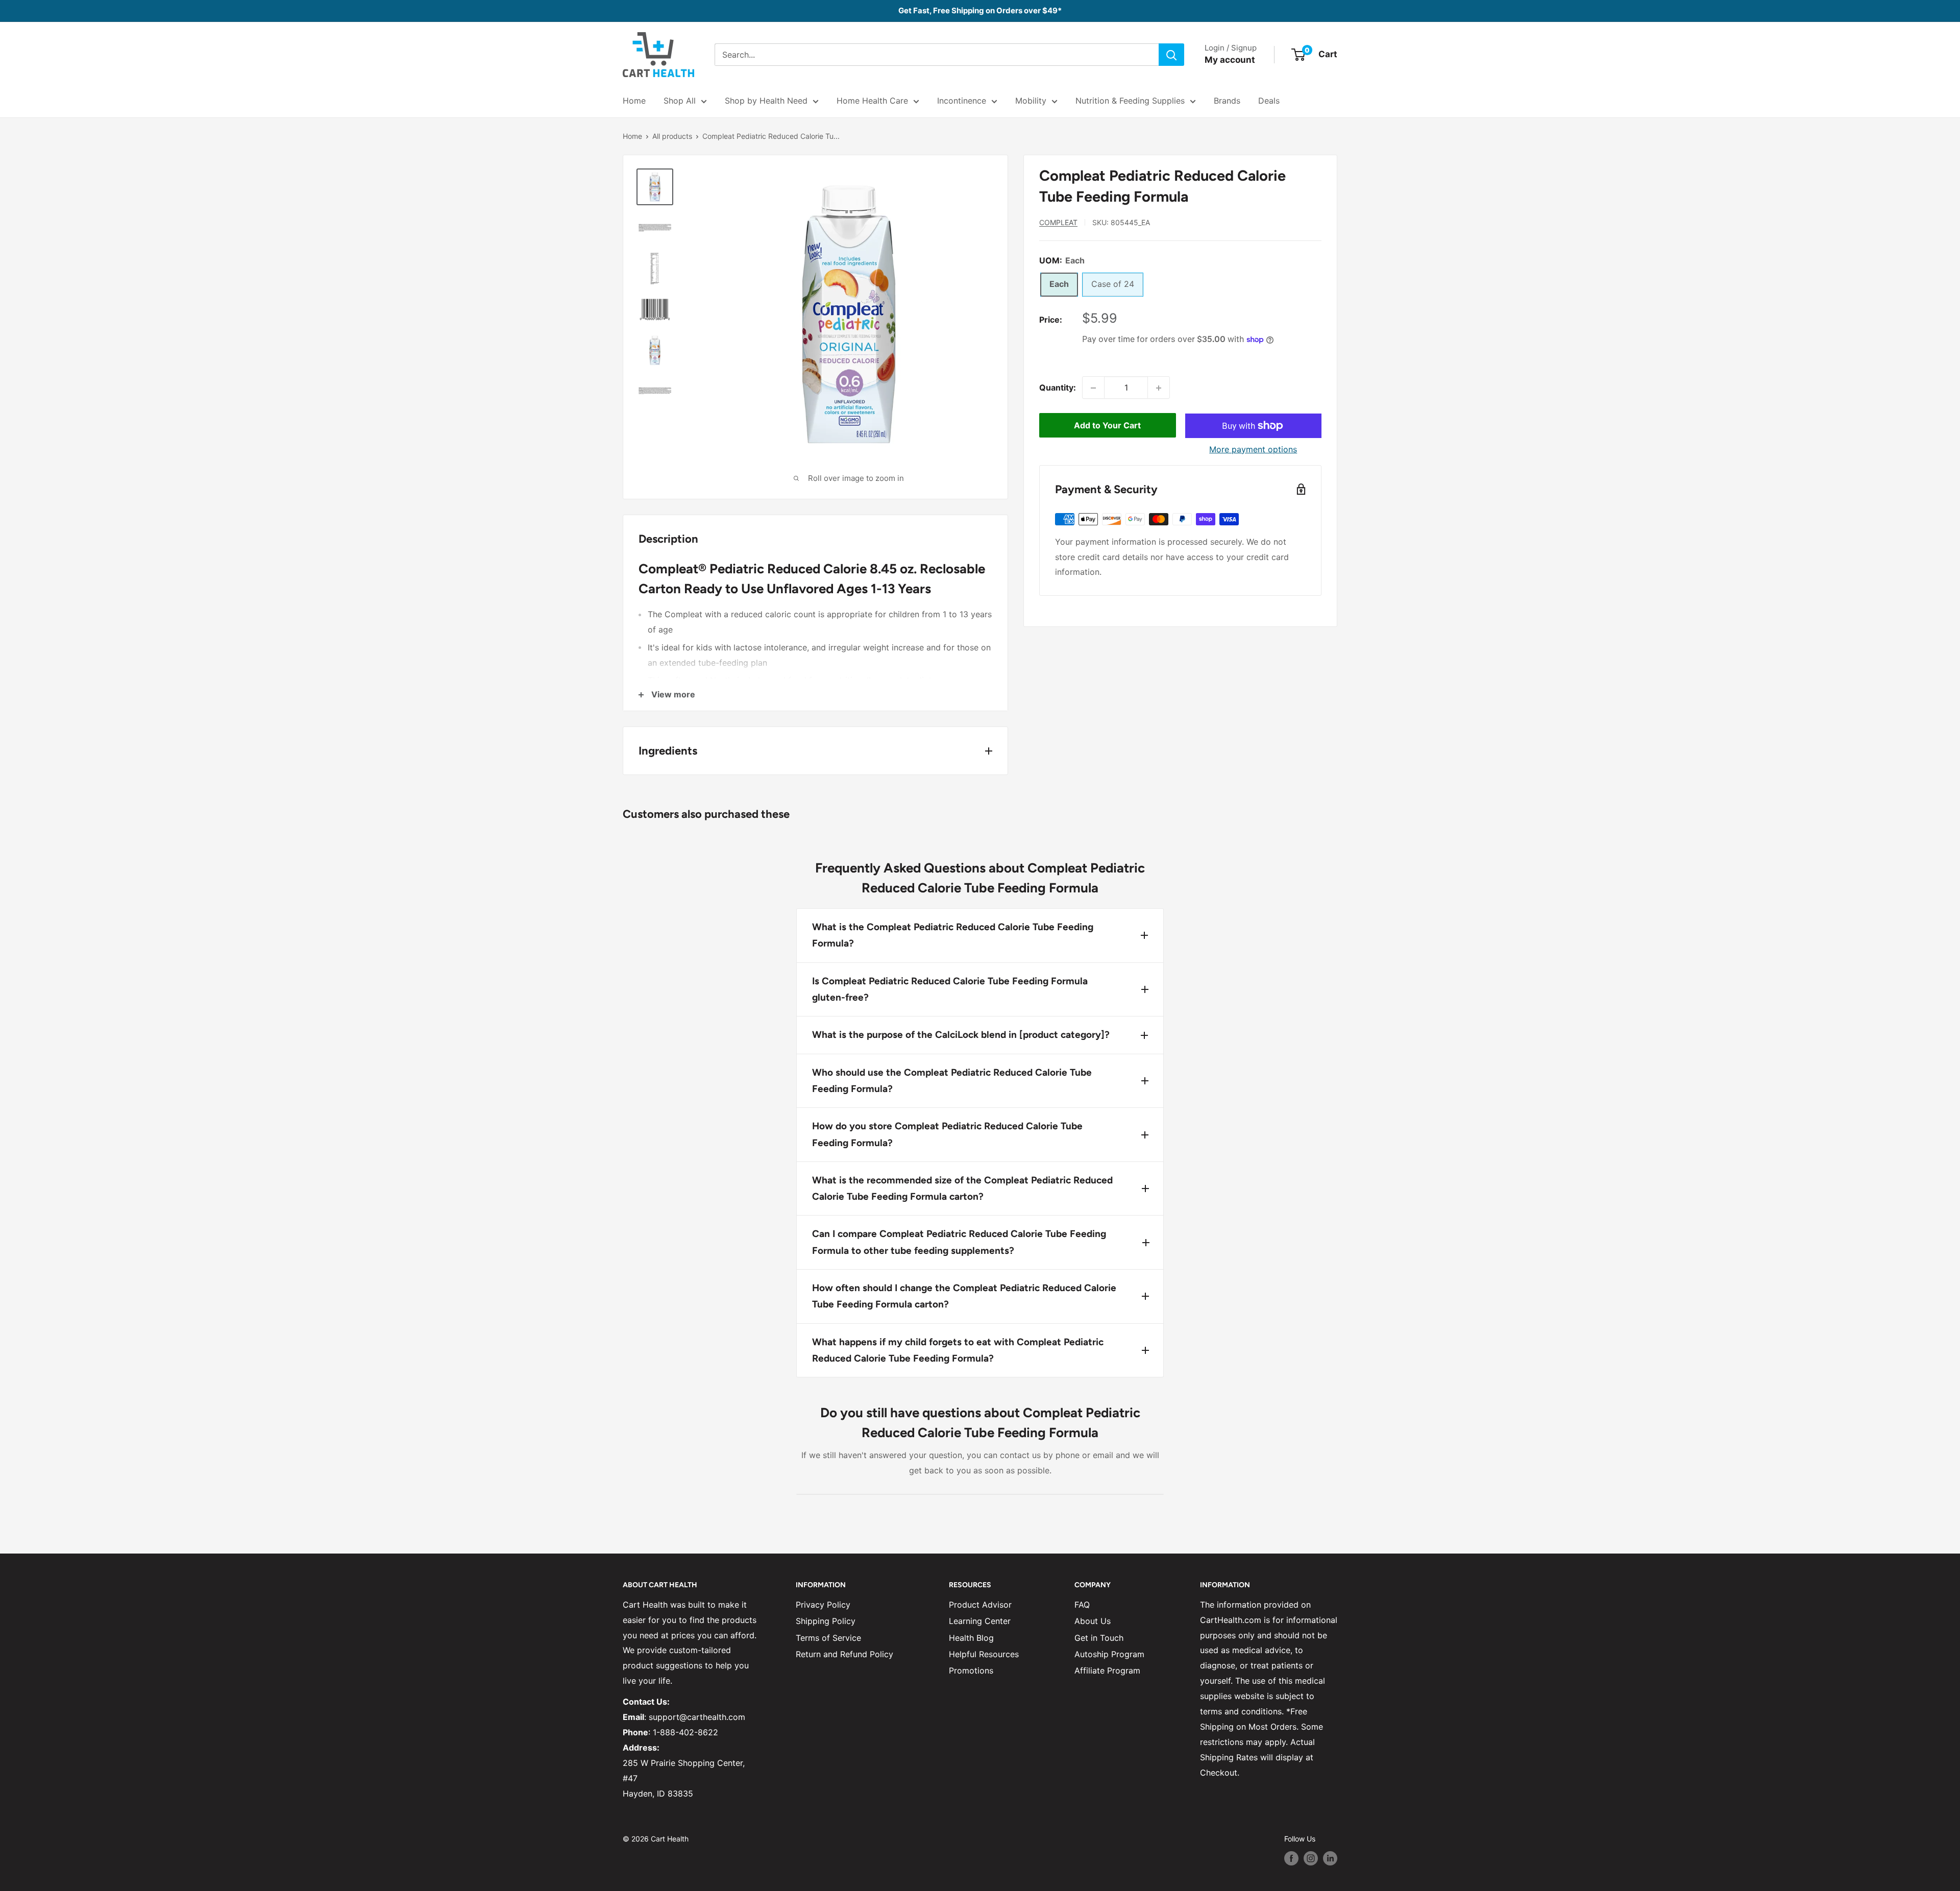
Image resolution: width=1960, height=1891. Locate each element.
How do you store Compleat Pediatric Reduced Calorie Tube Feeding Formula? (947, 1134)
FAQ (1082, 1605)
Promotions (971, 1670)
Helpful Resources (984, 1654)
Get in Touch (1099, 1638)
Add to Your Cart (1107, 426)
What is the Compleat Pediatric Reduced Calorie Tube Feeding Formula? (953, 935)
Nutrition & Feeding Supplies (1130, 101)
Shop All (680, 101)
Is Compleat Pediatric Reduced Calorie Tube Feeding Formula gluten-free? (950, 989)
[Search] (1171, 55)
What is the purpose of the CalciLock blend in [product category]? (961, 1035)
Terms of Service (828, 1638)
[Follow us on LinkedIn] (1330, 1858)
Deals (1269, 101)
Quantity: (1058, 387)
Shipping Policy (826, 1621)
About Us (1093, 1621)
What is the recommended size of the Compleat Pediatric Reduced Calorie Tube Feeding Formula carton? (962, 1188)
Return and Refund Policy (844, 1654)
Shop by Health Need (766, 101)
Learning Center (980, 1621)
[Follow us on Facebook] (1291, 1858)
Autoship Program (1109, 1654)
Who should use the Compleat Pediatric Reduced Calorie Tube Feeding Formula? (952, 1081)
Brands (1227, 101)
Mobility (1031, 101)
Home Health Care (872, 101)
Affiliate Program (1107, 1670)
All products (672, 136)
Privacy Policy (823, 1605)
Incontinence (962, 101)
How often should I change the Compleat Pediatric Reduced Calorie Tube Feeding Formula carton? (964, 1296)
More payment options (1253, 449)
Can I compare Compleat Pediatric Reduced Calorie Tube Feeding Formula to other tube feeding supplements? (959, 1242)
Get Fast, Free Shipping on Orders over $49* (980, 10)
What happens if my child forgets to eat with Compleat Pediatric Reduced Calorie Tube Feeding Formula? (958, 1350)
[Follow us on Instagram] (1311, 1858)
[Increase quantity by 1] (1159, 388)
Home (634, 101)
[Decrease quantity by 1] (1093, 388)
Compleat (1058, 222)
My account (1230, 60)
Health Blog (971, 1638)
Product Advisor (980, 1605)
